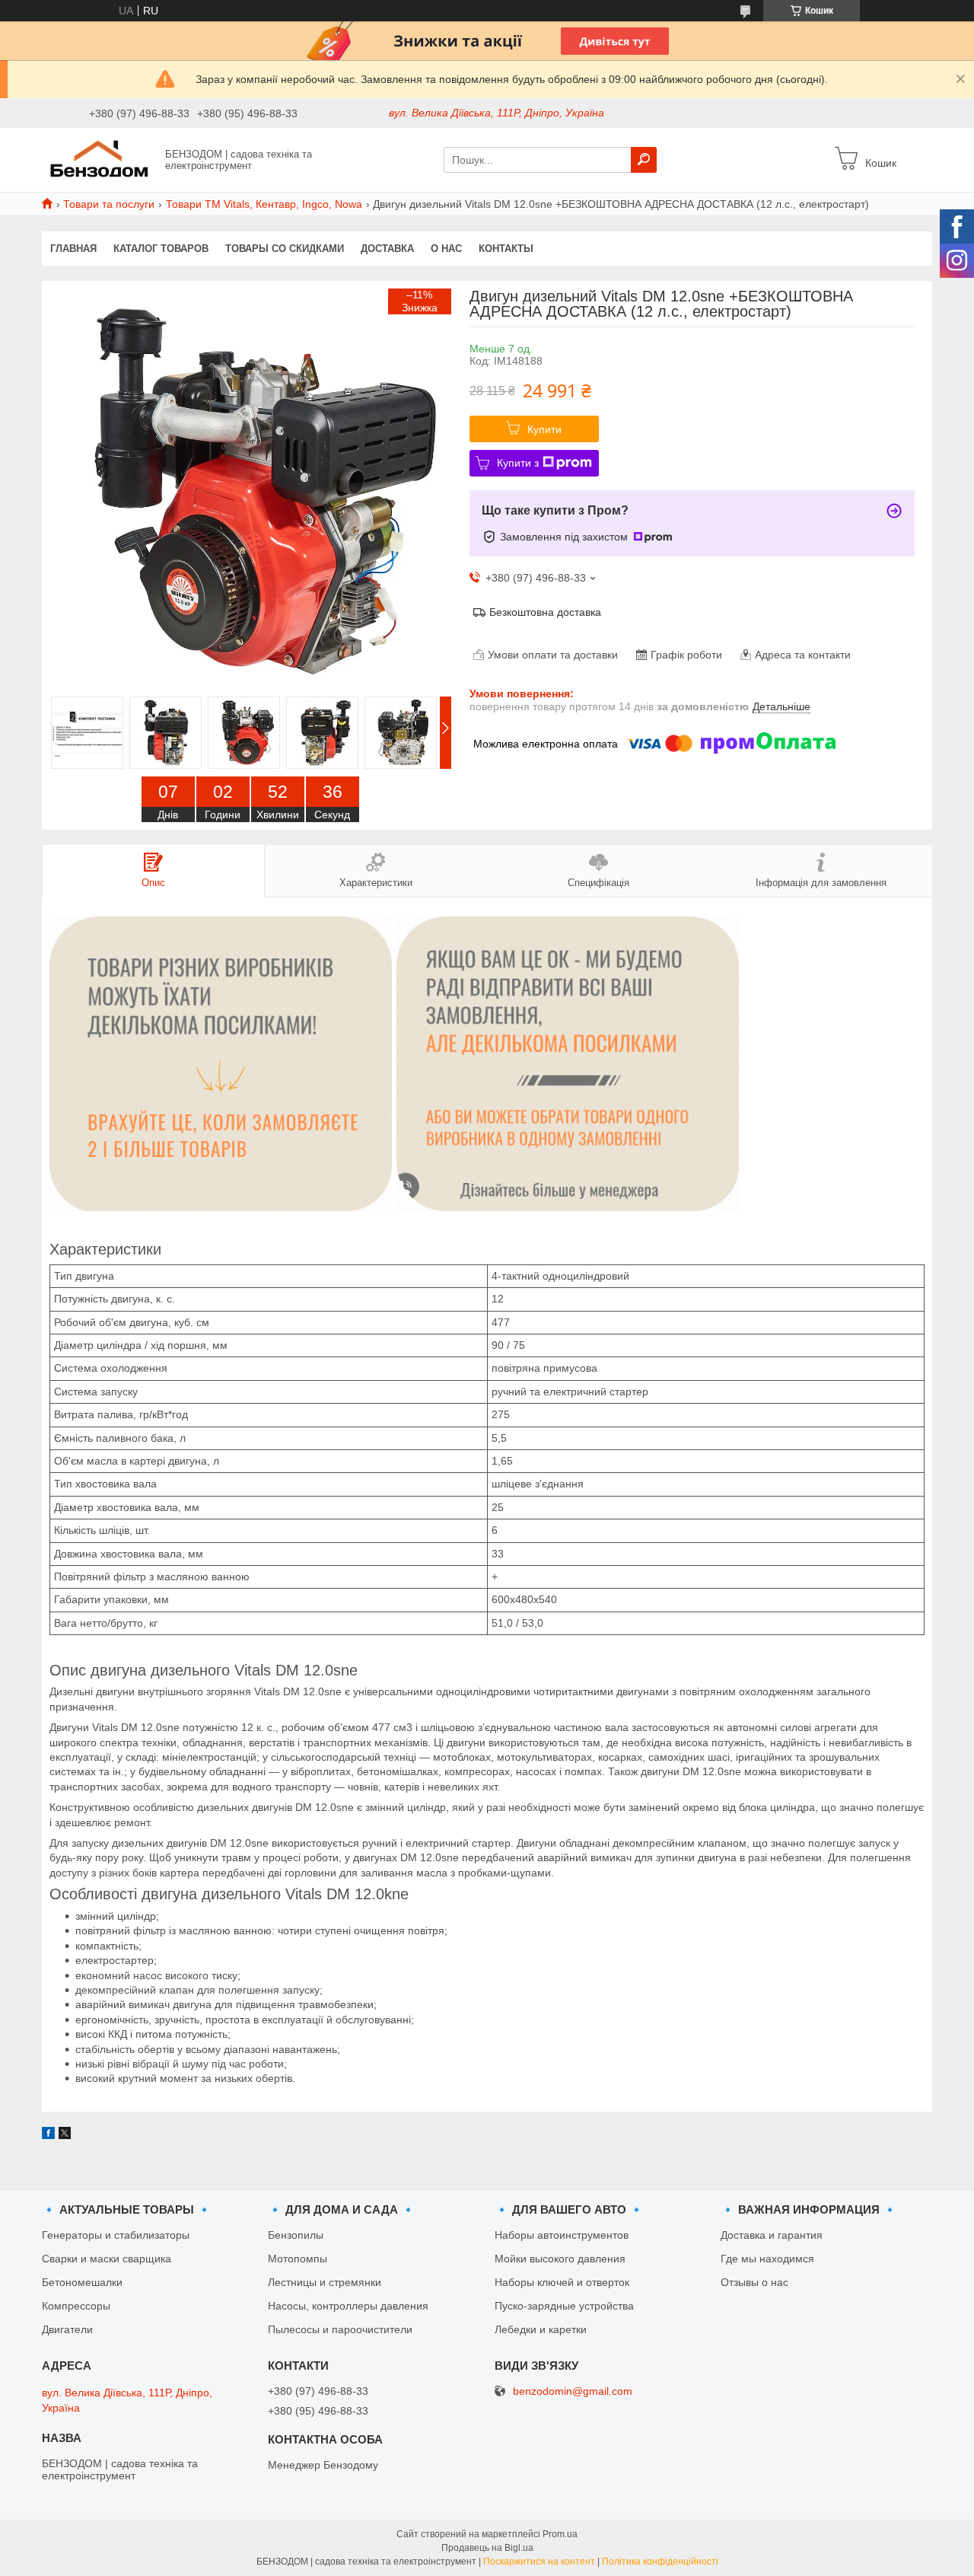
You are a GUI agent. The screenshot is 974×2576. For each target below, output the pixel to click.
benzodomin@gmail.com (573, 2391)
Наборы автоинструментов (562, 2235)
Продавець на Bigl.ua (487, 2548)
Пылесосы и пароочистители (340, 2329)
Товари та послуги (109, 204)
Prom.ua (560, 2534)
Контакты (506, 249)
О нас (446, 249)
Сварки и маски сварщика (107, 2259)
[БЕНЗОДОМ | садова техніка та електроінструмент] (99, 159)
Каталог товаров (161, 249)
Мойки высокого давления (560, 2259)
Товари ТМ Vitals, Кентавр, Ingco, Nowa (264, 204)
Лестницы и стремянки (325, 2282)
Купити (544, 429)
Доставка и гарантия (772, 2235)
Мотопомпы (298, 2259)
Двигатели (67, 2329)
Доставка (387, 249)
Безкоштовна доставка (545, 612)
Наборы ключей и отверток (562, 2282)
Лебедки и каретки (541, 2329)
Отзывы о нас (754, 2282)
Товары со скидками (285, 249)
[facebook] (48, 2135)
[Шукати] (644, 160)
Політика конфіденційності (660, 2562)
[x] (65, 2135)
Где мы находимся (767, 2259)
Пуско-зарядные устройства (564, 2306)
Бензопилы (296, 2235)
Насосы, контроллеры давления (348, 2306)
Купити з (518, 463)
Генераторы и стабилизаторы (116, 2235)
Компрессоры (76, 2306)
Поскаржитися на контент (539, 2562)
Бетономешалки (82, 2282)
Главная (73, 249)
